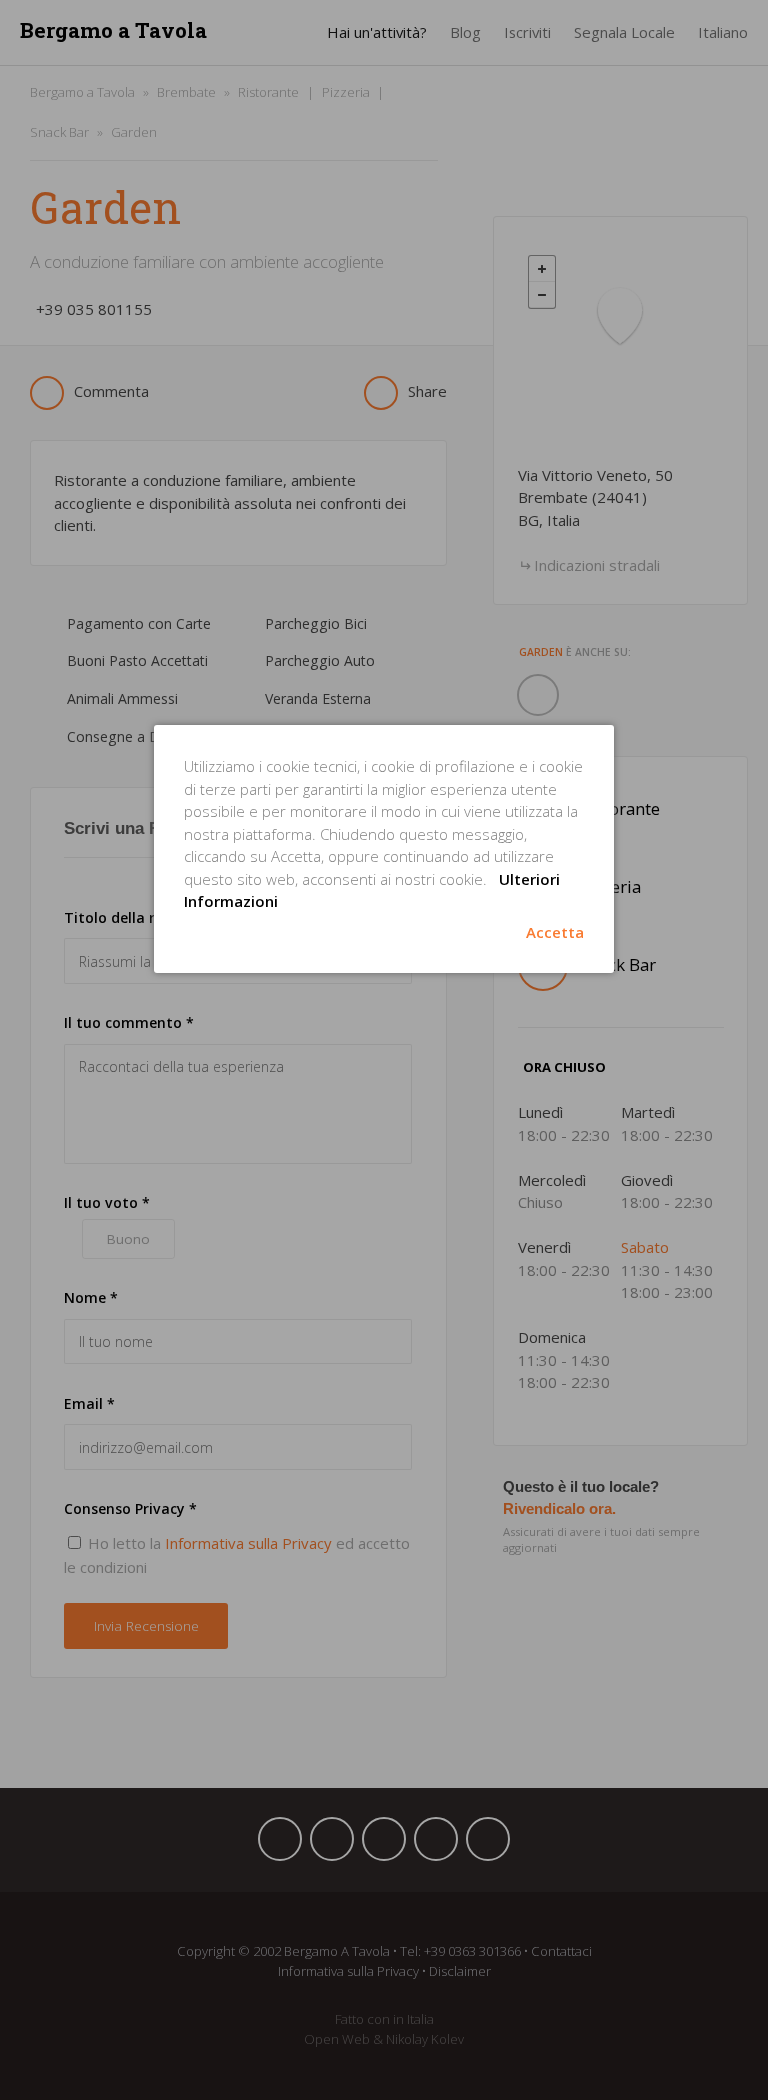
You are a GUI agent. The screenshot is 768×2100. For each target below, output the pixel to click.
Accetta (555, 932)
